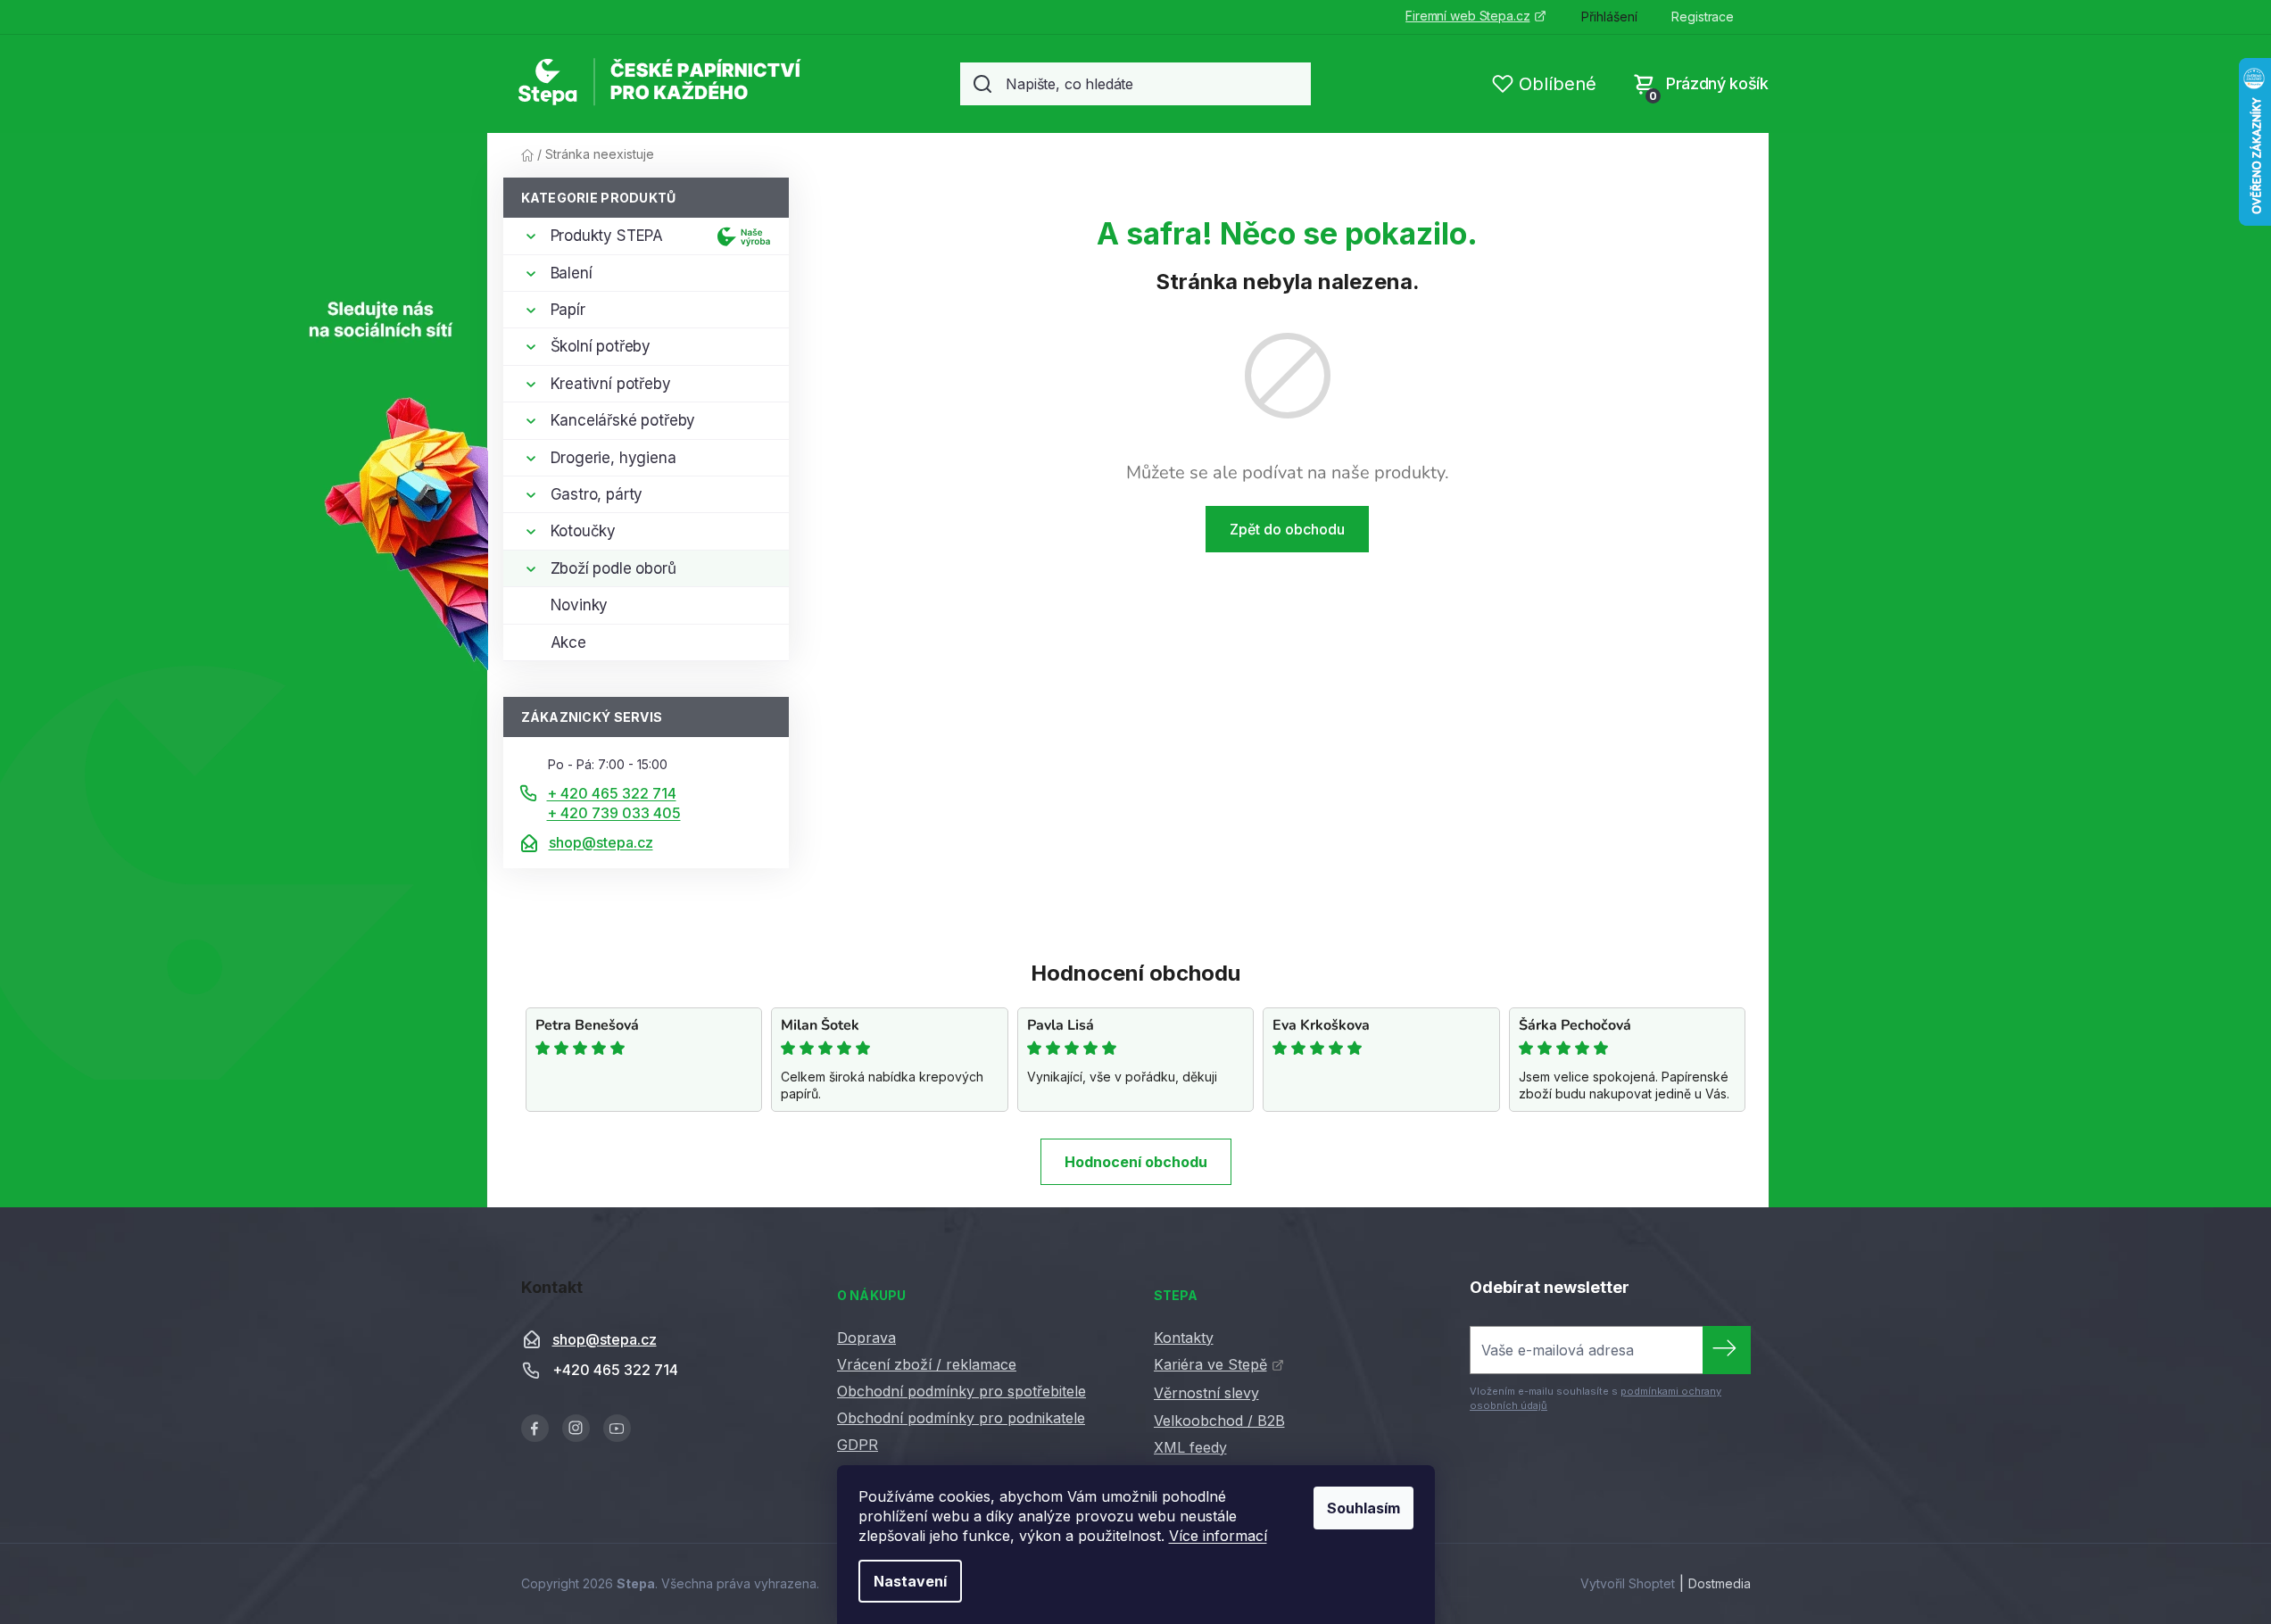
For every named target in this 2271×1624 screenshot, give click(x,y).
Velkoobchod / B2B (1219, 1421)
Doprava (866, 1338)
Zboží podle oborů (613, 568)
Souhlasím (1363, 1508)
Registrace (1703, 17)
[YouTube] (617, 1428)
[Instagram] (576, 1428)
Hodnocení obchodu (1136, 1162)
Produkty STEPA (607, 236)
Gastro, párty (597, 494)
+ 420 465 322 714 (612, 793)
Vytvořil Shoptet (1628, 1583)
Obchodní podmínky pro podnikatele (961, 1418)
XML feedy (1190, 1447)
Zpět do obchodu (1287, 529)
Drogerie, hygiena (613, 458)
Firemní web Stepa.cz (1467, 16)
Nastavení (910, 1581)
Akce (568, 642)
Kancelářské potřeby (623, 420)
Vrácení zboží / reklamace (927, 1364)
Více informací (1218, 1536)
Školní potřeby (601, 346)
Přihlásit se (1727, 1350)
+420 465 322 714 (615, 1370)
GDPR (858, 1445)
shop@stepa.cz (601, 842)
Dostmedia (1720, 1583)
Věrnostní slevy (1206, 1393)
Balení (572, 273)
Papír (568, 310)
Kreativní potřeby (611, 384)
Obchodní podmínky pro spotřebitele (961, 1391)
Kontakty (1184, 1338)
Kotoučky (584, 531)
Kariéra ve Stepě (1210, 1364)
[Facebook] (535, 1428)
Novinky (580, 605)
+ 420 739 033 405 (614, 813)
